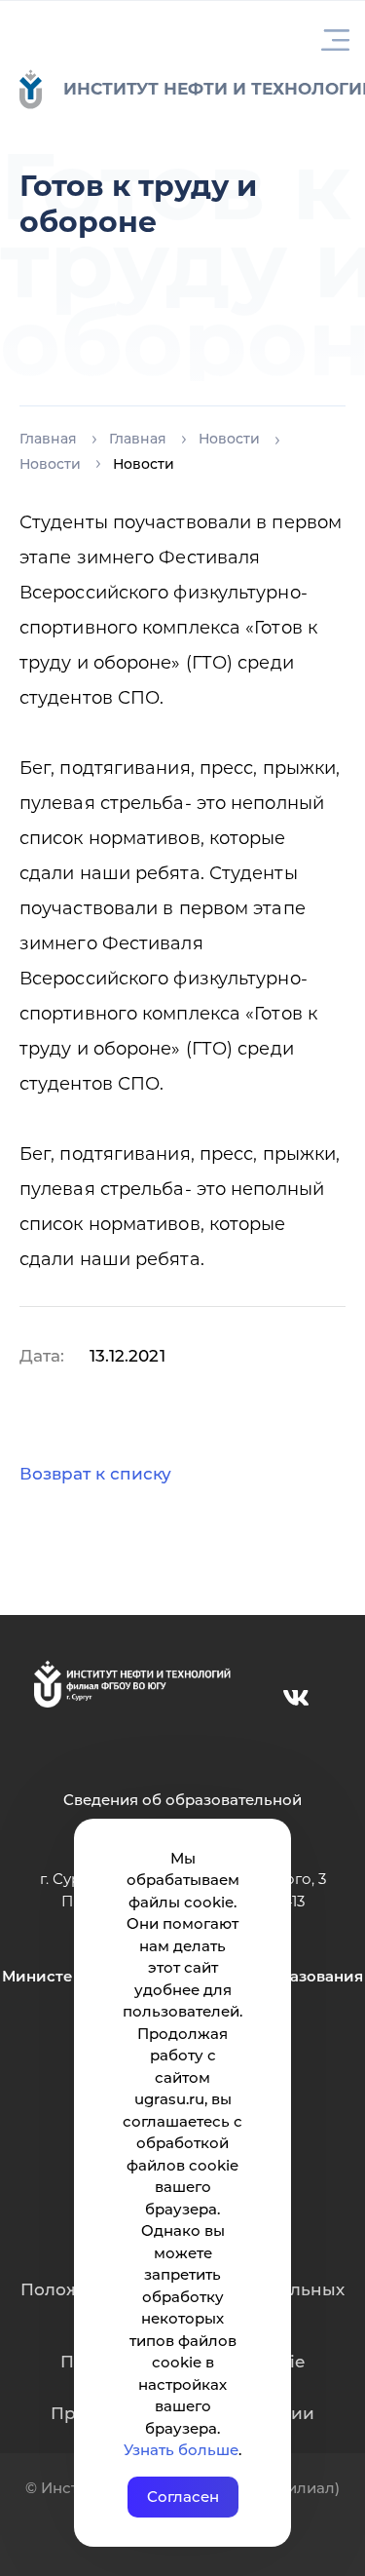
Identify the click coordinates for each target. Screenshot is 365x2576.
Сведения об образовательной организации (182, 1811)
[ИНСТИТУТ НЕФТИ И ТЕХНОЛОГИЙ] (41, 89)
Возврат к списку (95, 1474)
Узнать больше (181, 2450)
